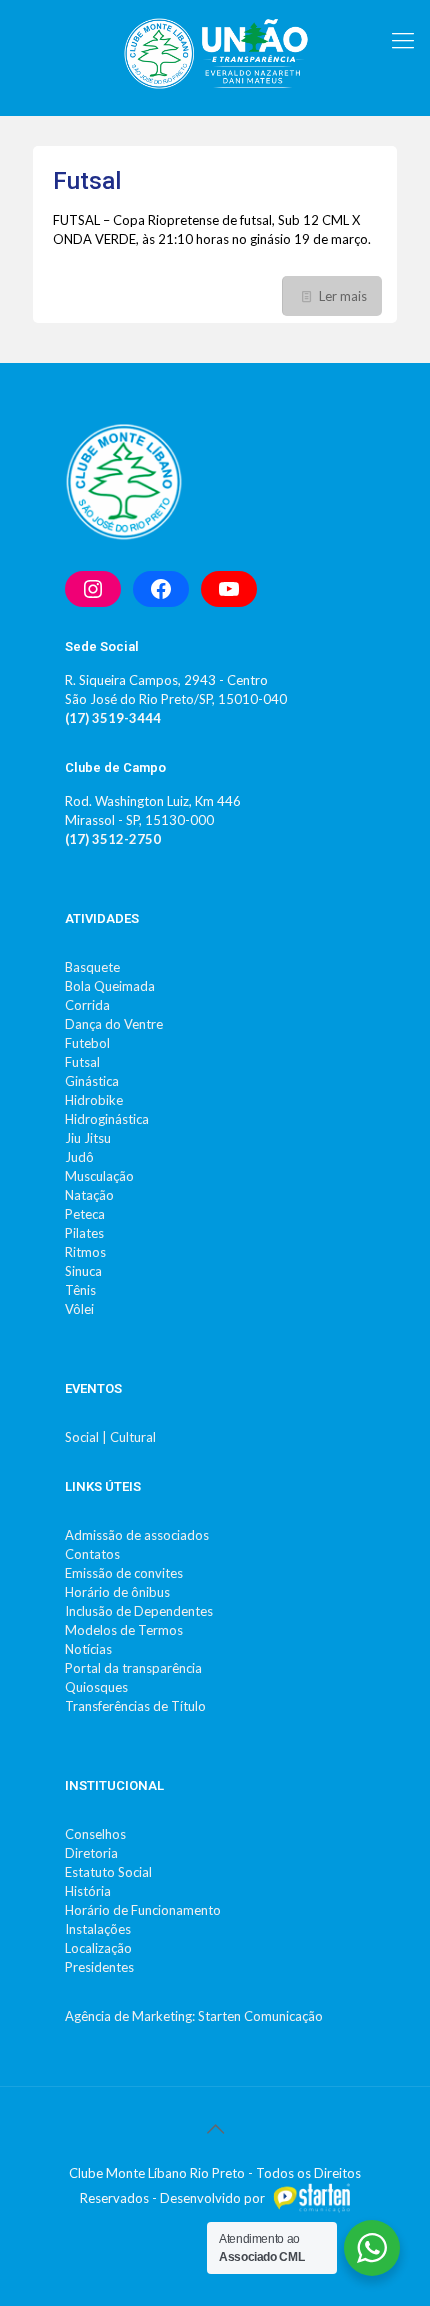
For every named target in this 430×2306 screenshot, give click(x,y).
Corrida (87, 1005)
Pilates (84, 1233)
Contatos (92, 1554)
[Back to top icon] (215, 2128)
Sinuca (83, 1271)
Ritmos (85, 1252)
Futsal (87, 181)
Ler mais (343, 296)
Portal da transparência (133, 1668)
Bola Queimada (110, 986)
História (88, 1891)
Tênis (80, 1290)
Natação (89, 1195)
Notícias (88, 1649)
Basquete (92, 967)
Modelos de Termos (124, 1630)
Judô (79, 1157)
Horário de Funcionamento (143, 1910)
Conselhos (95, 1834)
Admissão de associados (137, 1535)
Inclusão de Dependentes (139, 1611)
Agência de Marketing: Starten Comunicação (194, 2016)
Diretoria (91, 1853)
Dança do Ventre (114, 1024)
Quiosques (96, 1687)
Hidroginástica (107, 1119)
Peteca (85, 1214)
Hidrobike (94, 1100)
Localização (98, 1948)
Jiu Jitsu (88, 1138)
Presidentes (99, 1967)
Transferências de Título (135, 1706)
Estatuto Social (108, 1872)
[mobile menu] (403, 40)
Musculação (99, 1176)
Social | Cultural (110, 1437)
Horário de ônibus (117, 1592)
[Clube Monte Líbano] (215, 52)
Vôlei (79, 1309)
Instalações (98, 1929)
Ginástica (92, 1081)
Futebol (87, 1043)
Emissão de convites (124, 1573)
